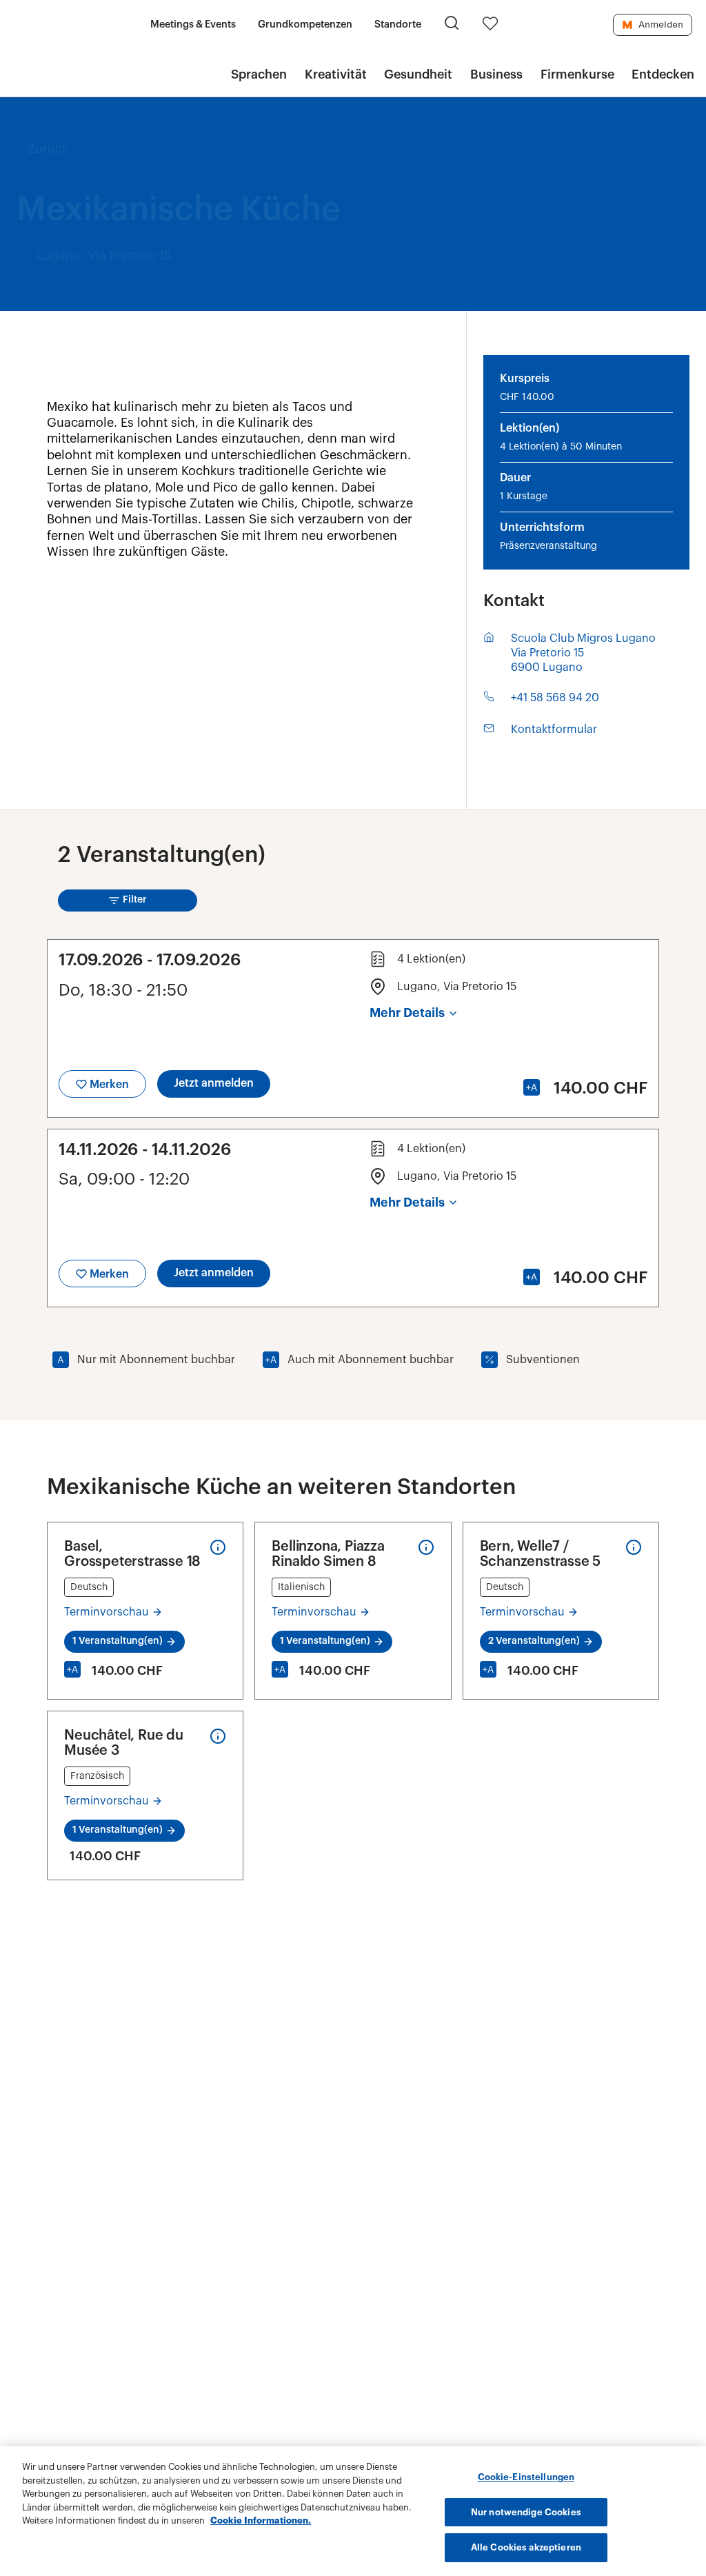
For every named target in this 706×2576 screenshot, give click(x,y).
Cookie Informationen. (261, 2520)
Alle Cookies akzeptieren (526, 2547)
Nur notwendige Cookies (526, 2512)
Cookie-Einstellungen (526, 2477)
